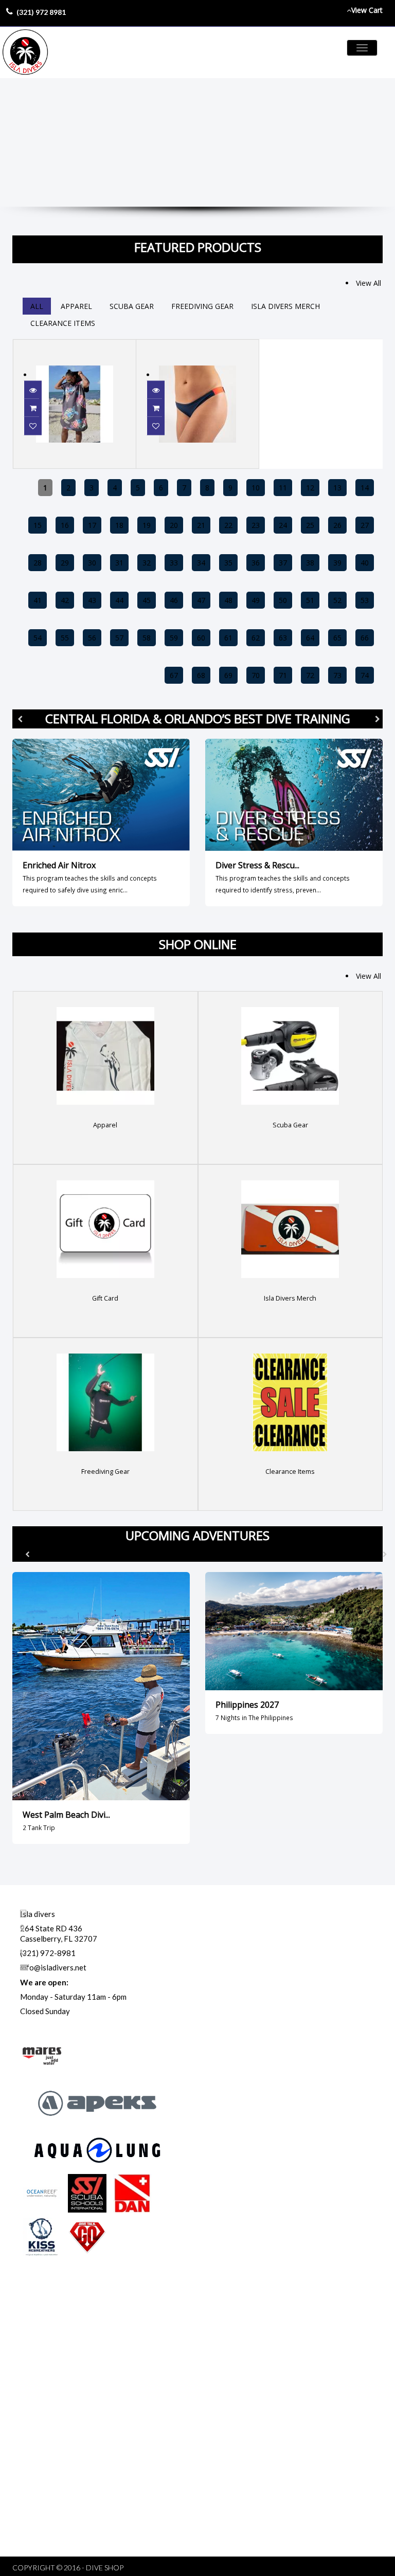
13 (337, 488)
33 (174, 563)
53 (365, 600)
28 (38, 563)
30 (92, 563)
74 (365, 675)
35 (228, 563)
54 (38, 638)
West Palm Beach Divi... (66, 1815)
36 (256, 563)
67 (174, 675)
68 (201, 675)
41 (38, 600)
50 (283, 600)
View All (369, 283)
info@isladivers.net (53, 1967)
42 (65, 600)
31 (119, 563)
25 (310, 525)
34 (201, 563)
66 (365, 638)
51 (310, 600)
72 (310, 675)
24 (283, 525)
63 (283, 638)
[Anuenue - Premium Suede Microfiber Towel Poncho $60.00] (75, 346)
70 (256, 675)
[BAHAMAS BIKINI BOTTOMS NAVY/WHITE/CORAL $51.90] (197, 346)
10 (256, 488)
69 (228, 675)
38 (310, 563)
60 (201, 638)
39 (337, 563)
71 (283, 675)
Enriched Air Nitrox (59, 865)
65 (337, 638)
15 (38, 525)
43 (92, 600)
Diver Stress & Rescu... (257, 865)
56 (92, 638)
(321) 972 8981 (41, 12)
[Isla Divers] (25, 52)
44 (119, 600)
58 (147, 638)
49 (256, 600)
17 (92, 525)
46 (174, 600)
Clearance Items (63, 323)
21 (201, 525)
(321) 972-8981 (48, 1953)
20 (174, 525)
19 (147, 525)
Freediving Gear (202, 306)
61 (228, 638)
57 (119, 638)
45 (147, 600)
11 (283, 488)
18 (119, 525)
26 (337, 525)
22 (228, 525)
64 (310, 638)
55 (65, 638)
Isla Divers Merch (285, 306)
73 (337, 675)
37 (283, 563)
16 (65, 525)
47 (201, 600)
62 (256, 638)
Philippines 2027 (247, 1705)
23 (256, 525)
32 (147, 563)
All (37, 306)
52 (337, 600)
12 (310, 488)
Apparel (76, 306)
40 (365, 563)
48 (228, 600)
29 (65, 563)
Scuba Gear (132, 306)
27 (365, 525)
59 (174, 638)
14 (365, 488)
